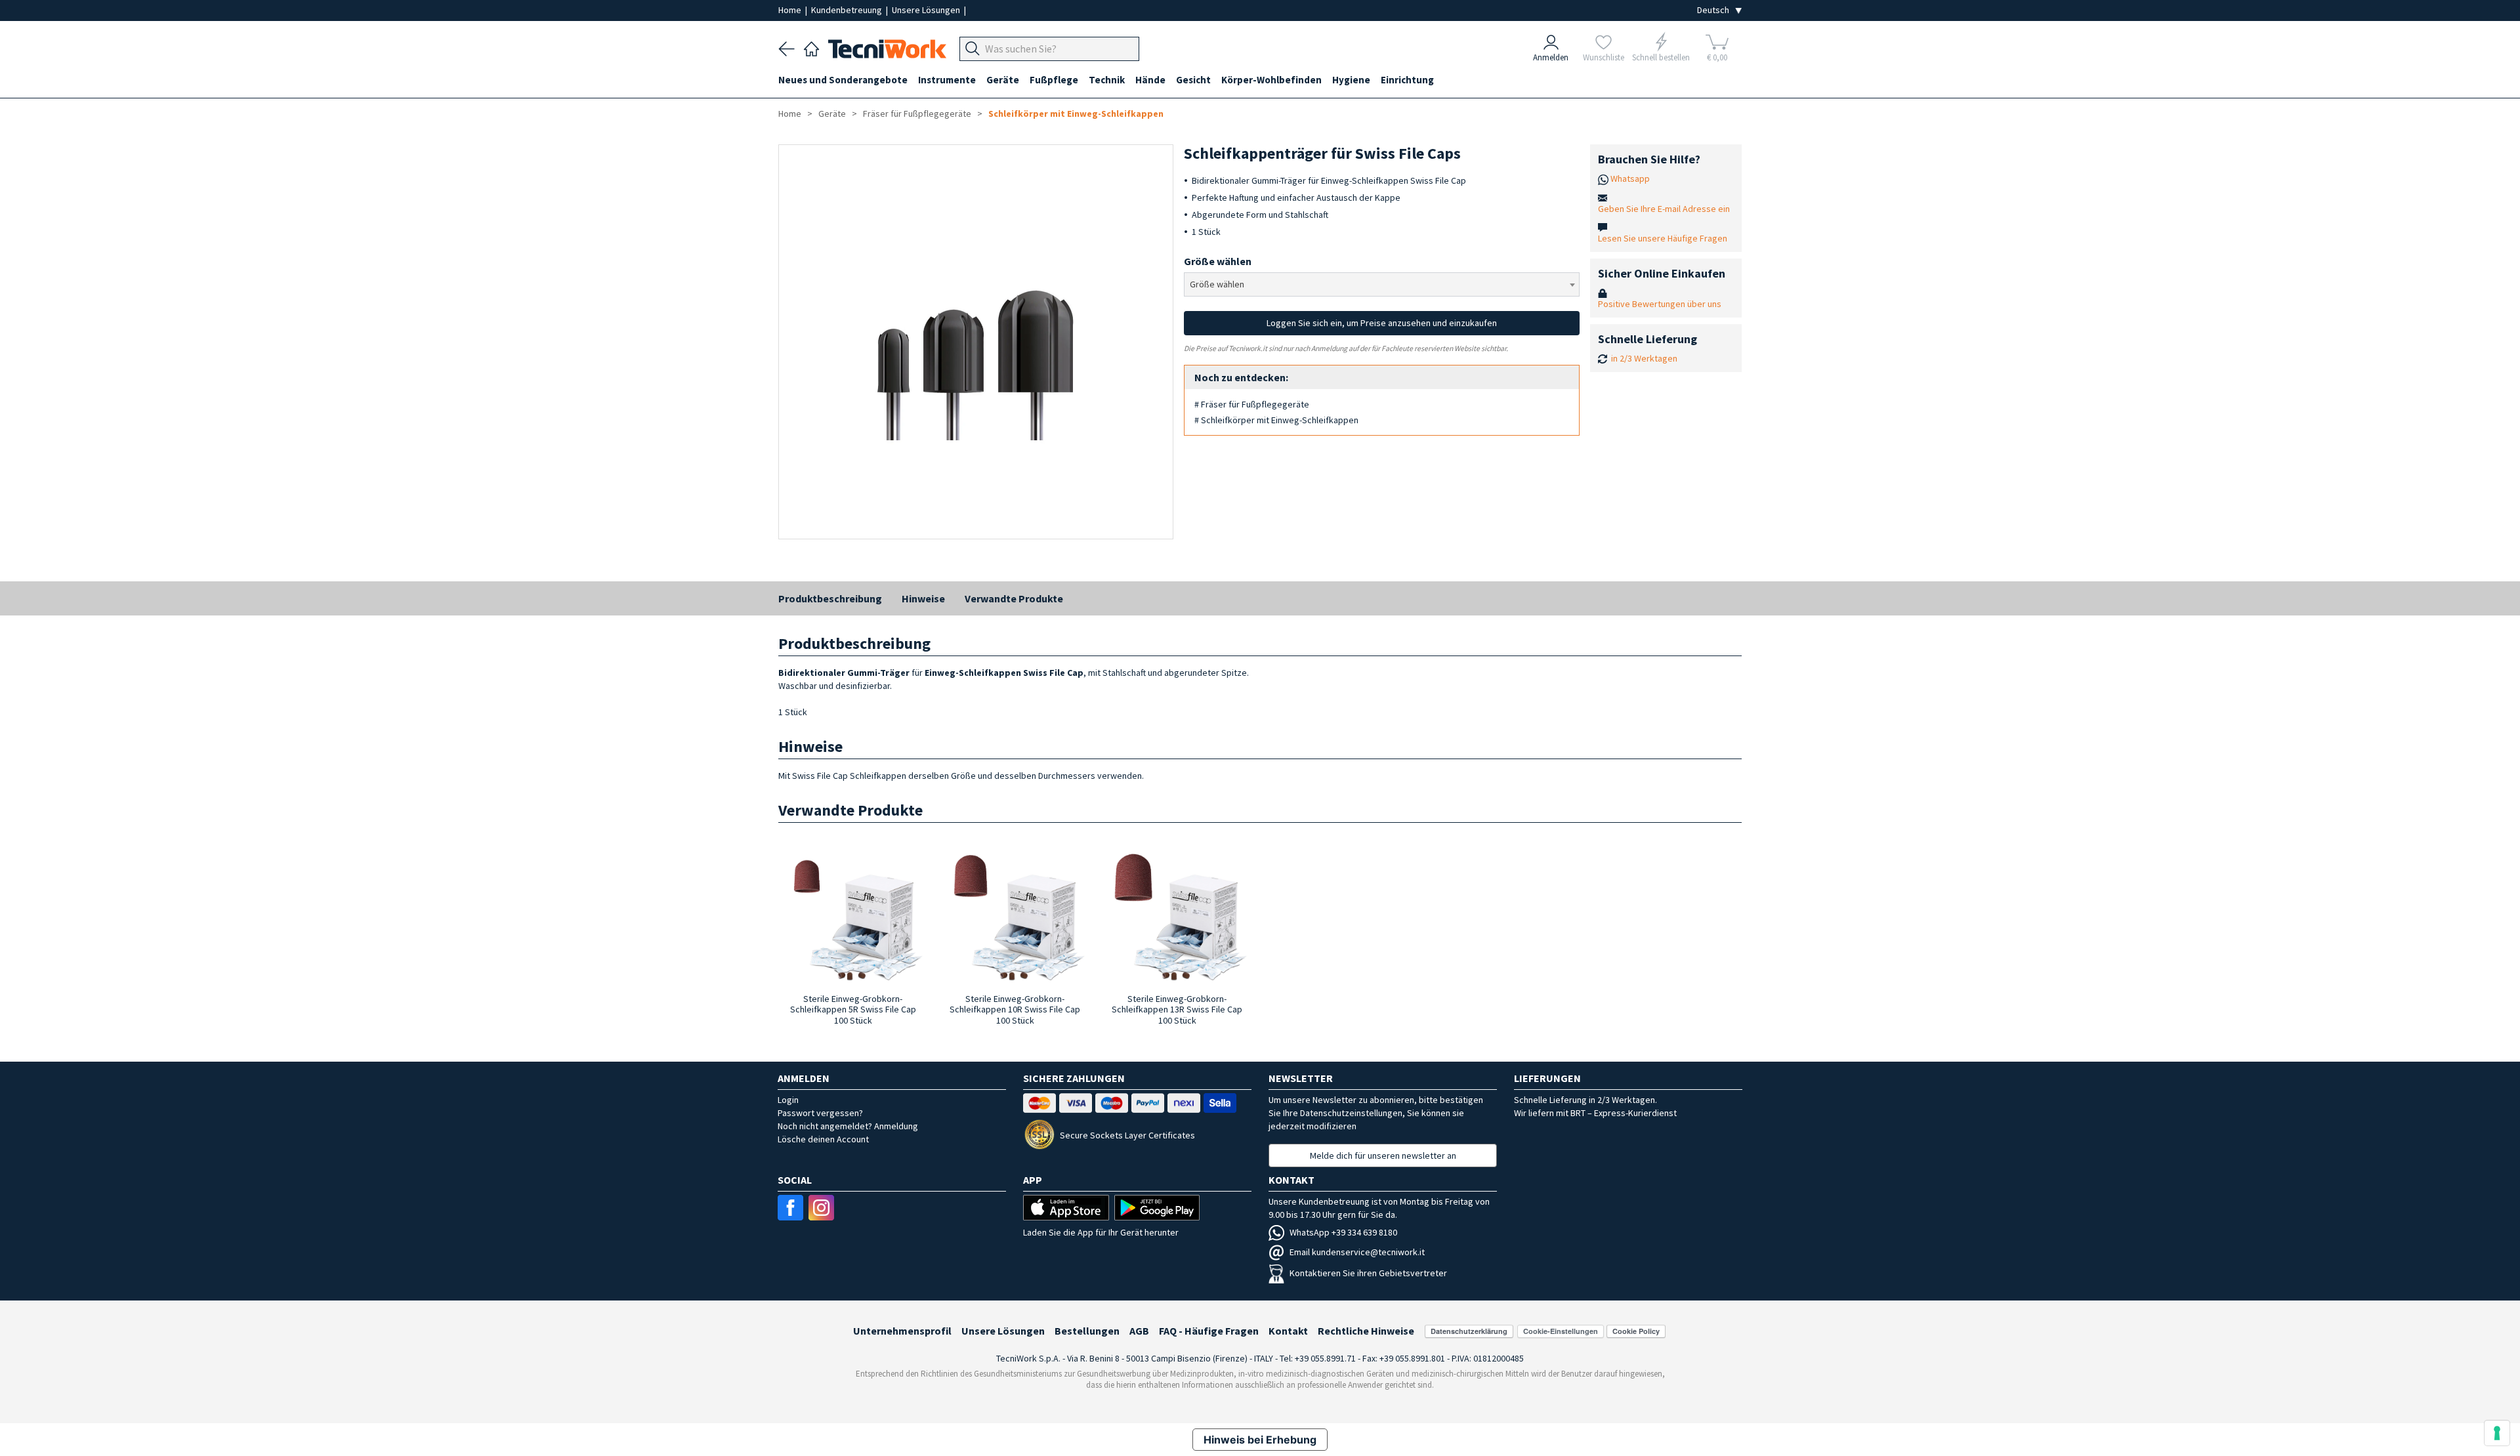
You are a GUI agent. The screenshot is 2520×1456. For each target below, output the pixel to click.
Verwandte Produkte (1014, 598)
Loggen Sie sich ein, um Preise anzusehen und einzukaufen (1382, 323)
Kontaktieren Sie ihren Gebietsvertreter (1368, 1273)
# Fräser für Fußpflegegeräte (1252, 404)
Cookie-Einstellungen (1561, 1331)
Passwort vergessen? (820, 1113)
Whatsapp (1630, 178)
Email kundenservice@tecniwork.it (1357, 1252)
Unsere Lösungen (927, 10)
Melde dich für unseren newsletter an (1383, 1155)
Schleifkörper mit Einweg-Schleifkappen (1076, 114)
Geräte (832, 114)
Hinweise (923, 598)
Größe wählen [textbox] (1217, 284)
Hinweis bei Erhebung (1260, 1440)
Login (788, 1100)
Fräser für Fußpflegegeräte (917, 114)
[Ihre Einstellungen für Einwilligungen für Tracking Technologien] (2497, 1433)
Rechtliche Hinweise (1366, 1331)
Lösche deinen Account (823, 1139)
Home (791, 10)
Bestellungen (1087, 1331)
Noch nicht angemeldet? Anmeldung (848, 1126)
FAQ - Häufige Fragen (1209, 1331)
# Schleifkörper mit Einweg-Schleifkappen (1276, 420)
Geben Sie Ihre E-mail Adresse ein (1664, 209)
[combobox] (1381, 284)
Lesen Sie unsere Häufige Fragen (1663, 238)
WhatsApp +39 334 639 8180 (1343, 1232)
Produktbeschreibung (830, 598)
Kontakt (1288, 1331)
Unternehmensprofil (902, 1331)
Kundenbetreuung (848, 10)
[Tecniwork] (811, 47)
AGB (1139, 1331)
